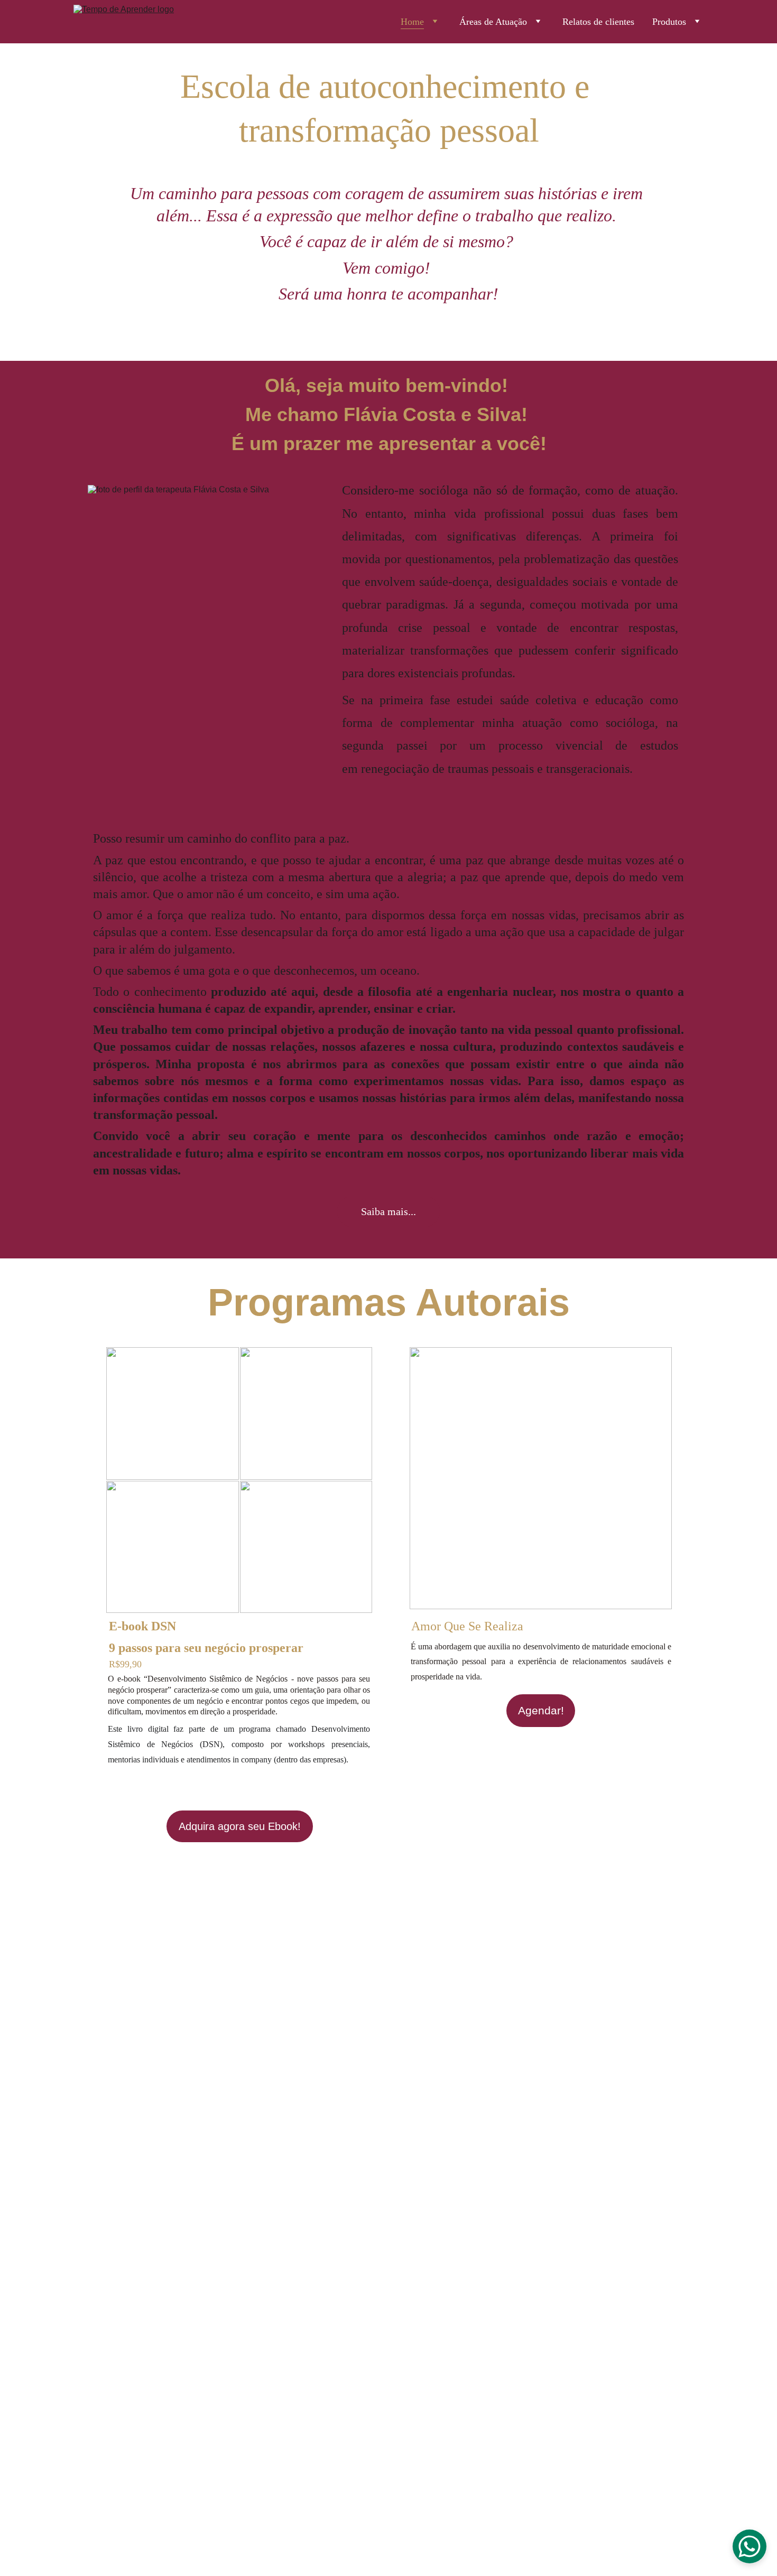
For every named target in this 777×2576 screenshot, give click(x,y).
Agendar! (541, 1710)
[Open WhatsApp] (750, 2546)
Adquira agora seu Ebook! (240, 1826)
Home (412, 22)
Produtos (669, 22)
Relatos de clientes (598, 22)
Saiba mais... (388, 1211)
